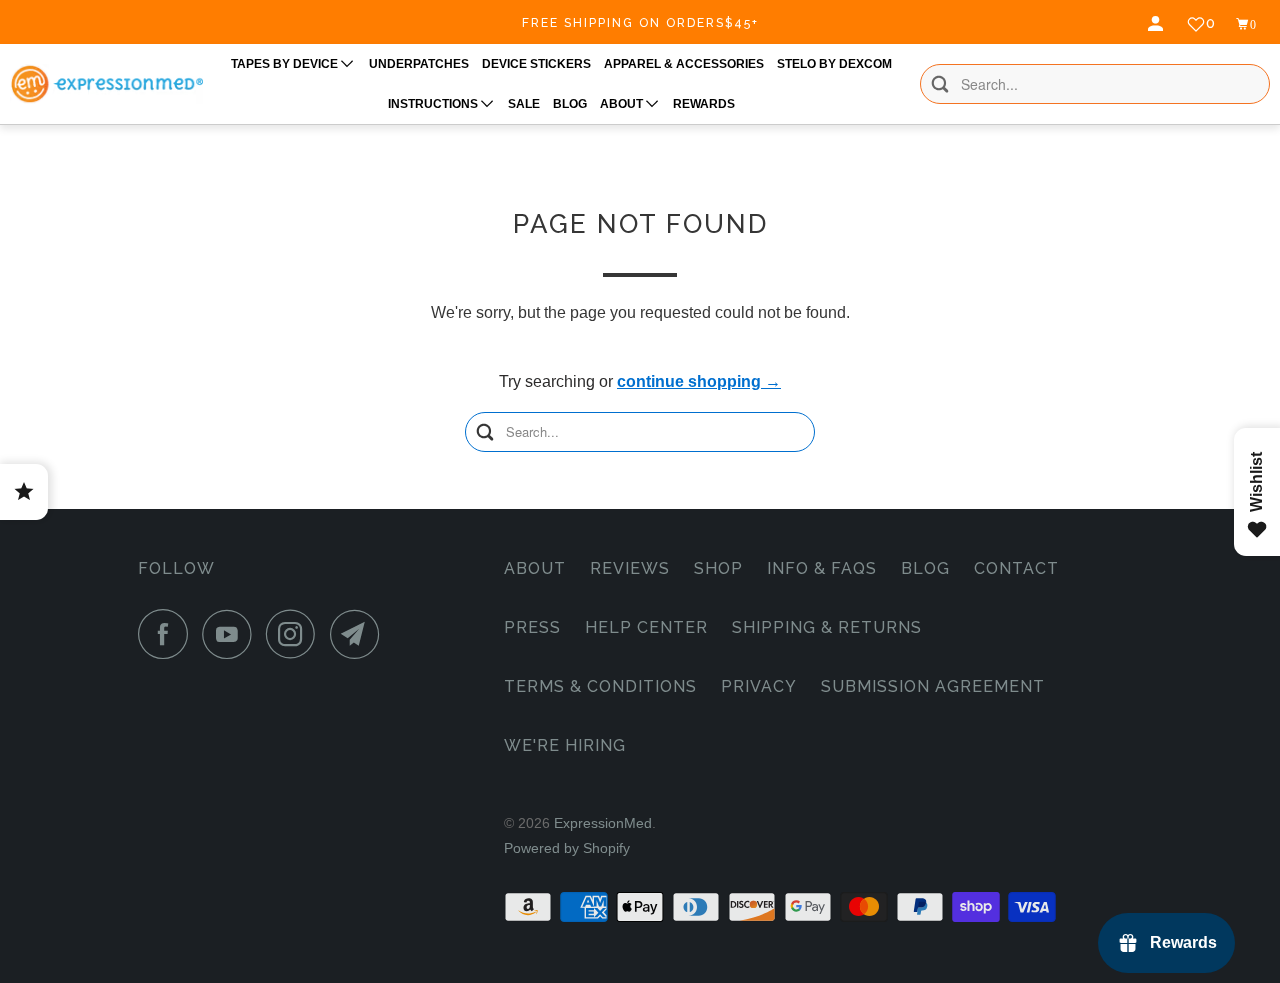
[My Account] (1158, 24)
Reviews (630, 568)
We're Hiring (565, 745)
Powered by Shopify (567, 848)
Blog (925, 568)
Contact (1016, 568)
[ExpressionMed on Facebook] (168, 634)
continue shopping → (699, 381)
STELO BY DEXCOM (834, 64)
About (535, 568)
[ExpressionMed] (106, 84)
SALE (524, 104)
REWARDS (704, 104)
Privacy (759, 686)
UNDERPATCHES (419, 64)
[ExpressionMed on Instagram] (296, 634)
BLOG (570, 104)
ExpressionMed (603, 823)
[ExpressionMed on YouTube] (232, 634)
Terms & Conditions (600, 686)
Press (532, 627)
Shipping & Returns (827, 627)
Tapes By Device (286, 64)
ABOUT (623, 104)
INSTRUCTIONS (434, 104)
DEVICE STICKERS (536, 64)
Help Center (646, 627)
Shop (718, 568)
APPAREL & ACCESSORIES (684, 64)
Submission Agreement (933, 686)
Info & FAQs (822, 568)
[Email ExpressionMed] (360, 634)
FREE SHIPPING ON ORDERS (640, 23)
